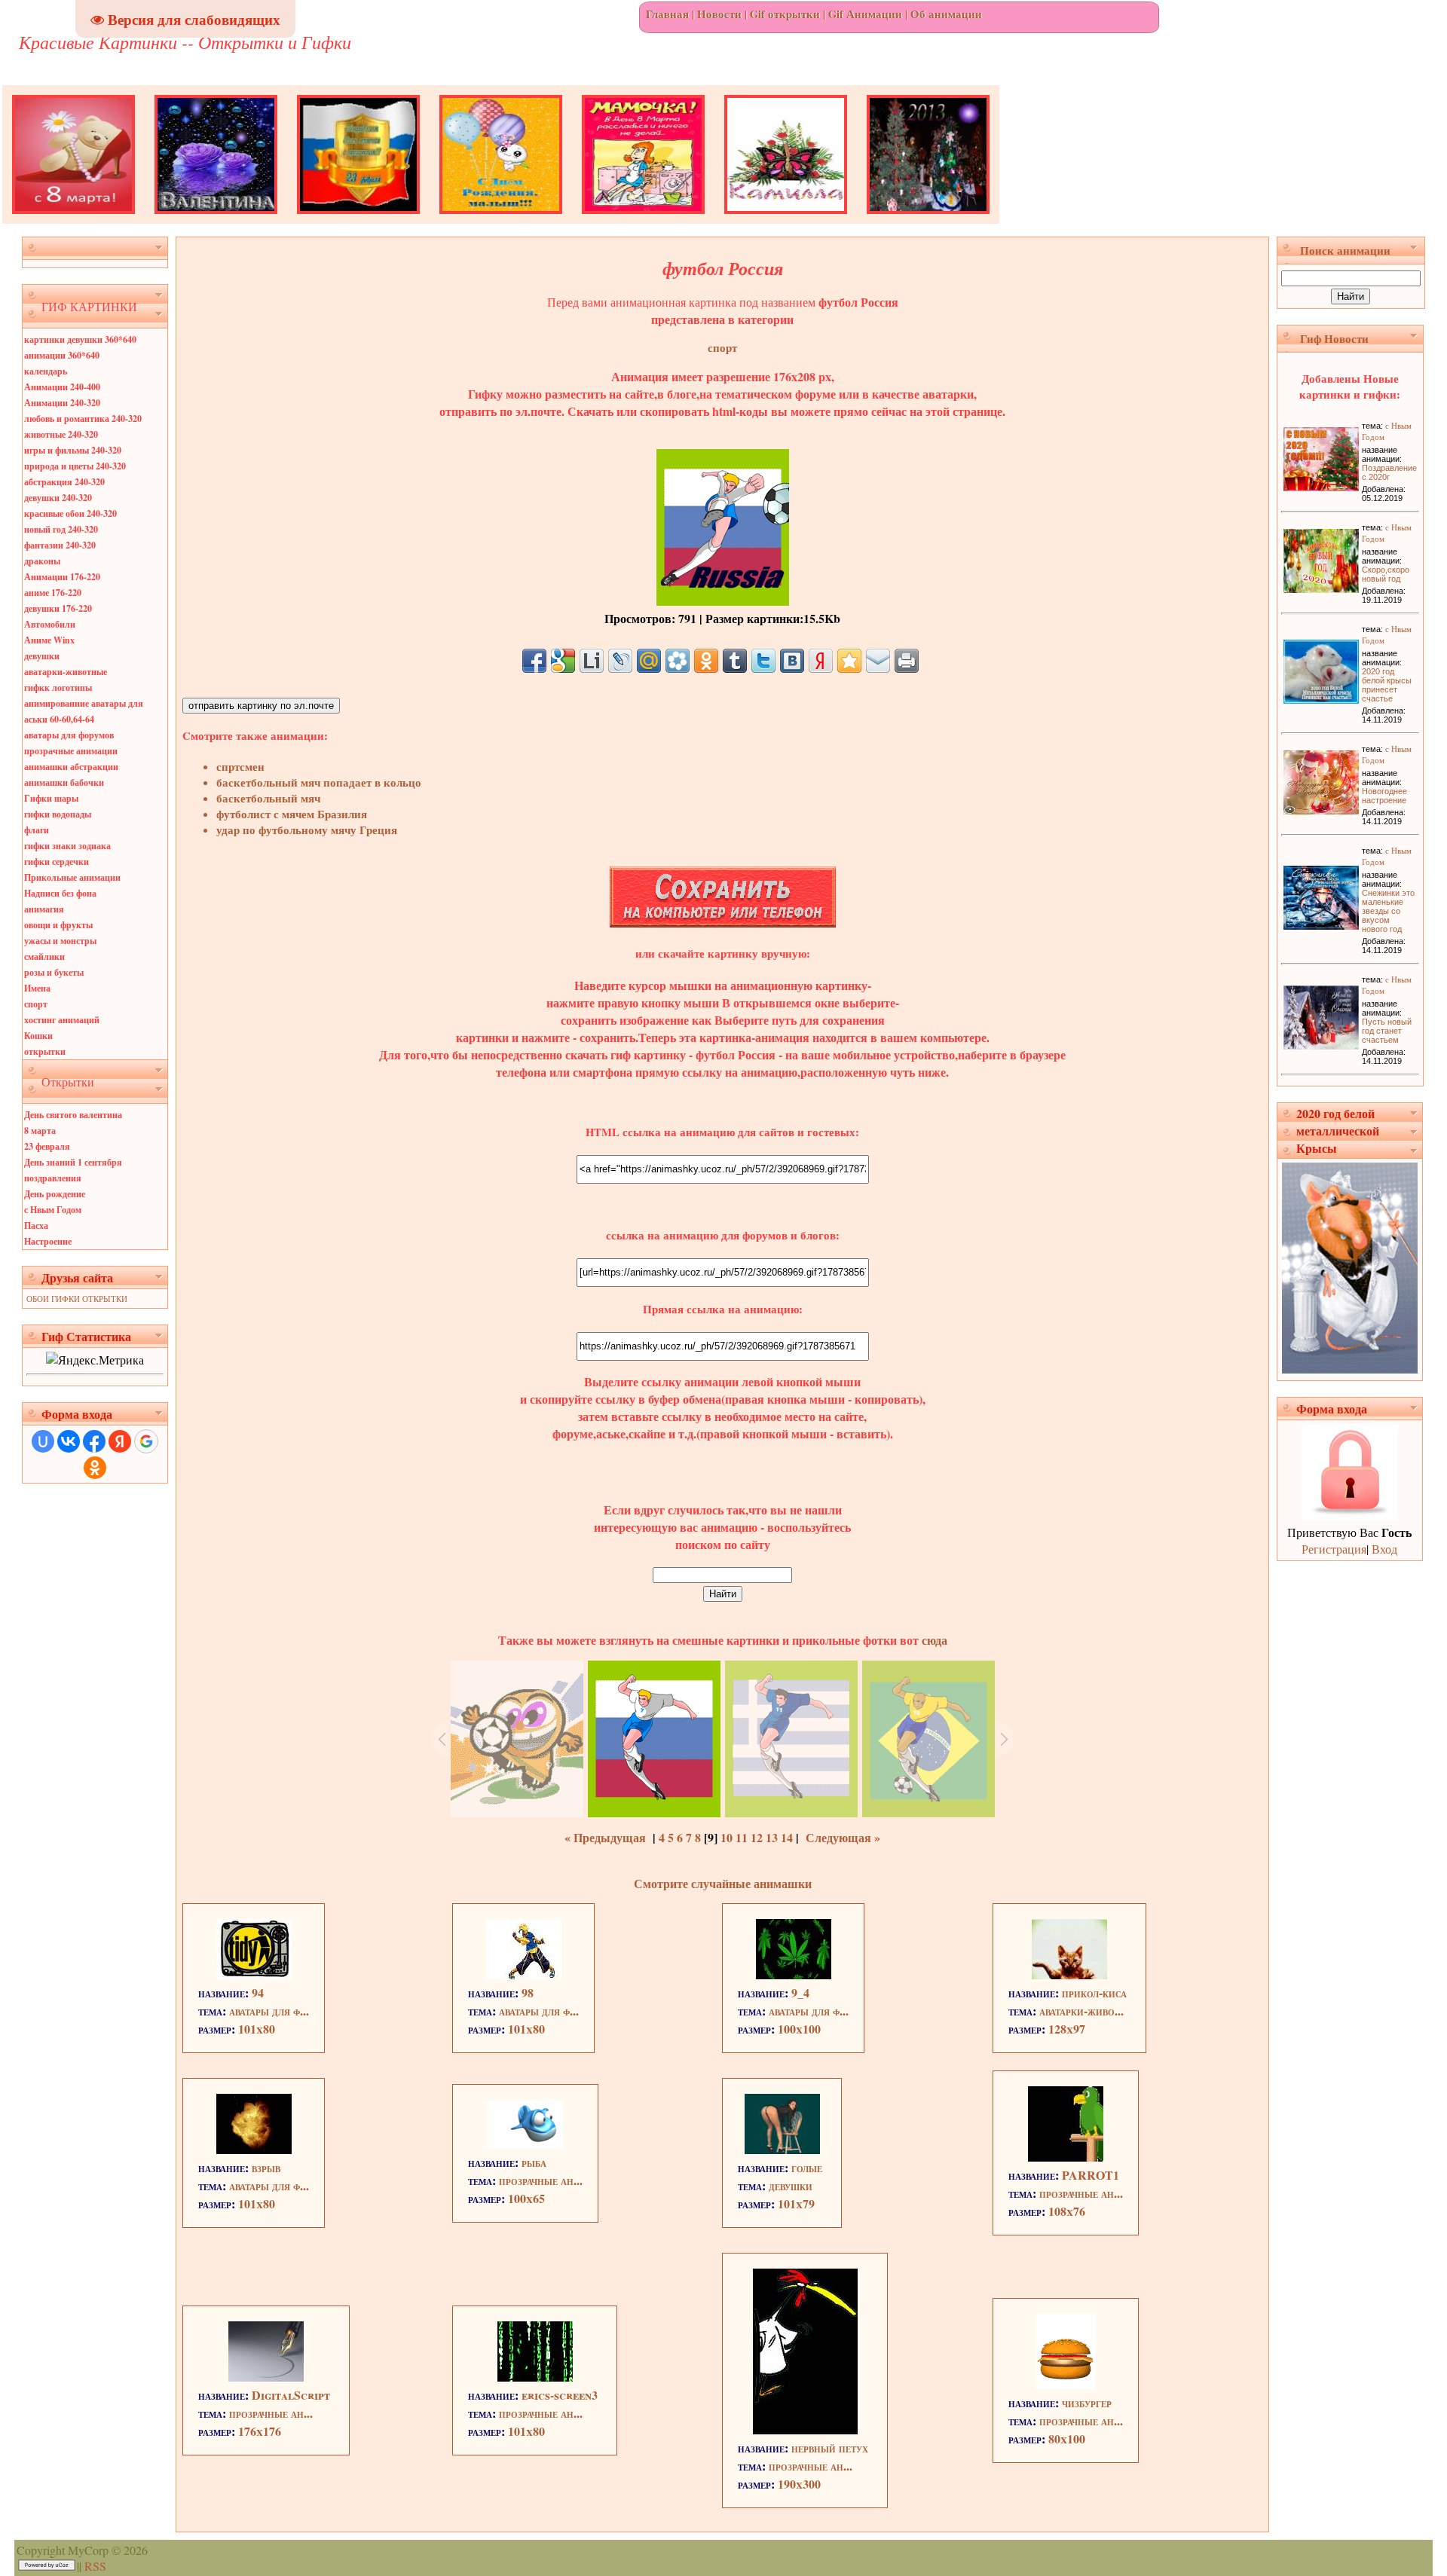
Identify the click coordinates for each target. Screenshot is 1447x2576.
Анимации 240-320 (62, 403)
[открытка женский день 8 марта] (73, 219)
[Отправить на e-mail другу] (878, 661)
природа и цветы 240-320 (75, 466)
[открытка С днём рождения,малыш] (501, 219)
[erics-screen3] (535, 2377)
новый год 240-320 (61, 529)
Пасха (36, 1225)
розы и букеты (54, 972)
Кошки (38, 1036)
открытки (45, 1051)
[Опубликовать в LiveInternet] (592, 661)
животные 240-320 (61, 434)
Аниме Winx (49, 640)
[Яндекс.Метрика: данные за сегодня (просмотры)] (95, 1360)
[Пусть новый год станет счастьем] (1321, 1045)
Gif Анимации (865, 14)
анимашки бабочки (64, 782)
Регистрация (1334, 1549)
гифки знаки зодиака (67, 846)
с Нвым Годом (53, 1210)
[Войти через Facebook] (94, 1441)
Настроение (48, 1241)
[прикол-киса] (1069, 1974)
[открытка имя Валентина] (216, 219)
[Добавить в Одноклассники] (706, 661)
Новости (719, 14)
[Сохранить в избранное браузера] (849, 661)
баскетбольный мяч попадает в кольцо (319, 782)
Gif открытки (785, 14)
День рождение (55, 1194)
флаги (37, 830)
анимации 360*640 (62, 355)
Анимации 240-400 (62, 387)
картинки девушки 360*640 (80, 339)
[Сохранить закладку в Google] (563, 661)
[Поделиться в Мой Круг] (678, 661)
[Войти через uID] (43, 1441)
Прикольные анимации (72, 877)
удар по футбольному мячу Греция (307, 830)
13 (772, 1837)
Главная (667, 14)
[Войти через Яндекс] (120, 1441)
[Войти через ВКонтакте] (69, 1441)
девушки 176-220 (58, 608)
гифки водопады (58, 814)
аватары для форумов (69, 735)
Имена (37, 988)
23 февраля (47, 1146)
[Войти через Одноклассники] (95, 1468)
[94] (254, 1974)
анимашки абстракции (71, 767)
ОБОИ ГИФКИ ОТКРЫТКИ (77, 1299)
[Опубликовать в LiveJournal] (620, 661)
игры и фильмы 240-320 (73, 450)
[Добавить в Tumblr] (735, 661)
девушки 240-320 (58, 498)
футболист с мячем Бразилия (292, 814)
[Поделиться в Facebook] (534, 661)
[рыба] (525, 2144)
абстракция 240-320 (64, 482)
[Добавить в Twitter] (763, 661)
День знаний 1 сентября (73, 1162)
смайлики (44, 956)
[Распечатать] (907, 661)
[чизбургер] (1066, 2384)
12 (757, 1837)
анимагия (44, 909)
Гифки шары (51, 798)
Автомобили (50, 624)
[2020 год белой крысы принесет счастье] (1321, 699)
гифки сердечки (57, 862)
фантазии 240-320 (60, 545)
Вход (1384, 1549)
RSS (95, 2566)
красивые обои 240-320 (70, 513)
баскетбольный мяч (268, 798)
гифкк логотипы (58, 688)
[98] (524, 1974)
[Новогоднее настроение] (1321, 810)
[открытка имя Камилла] (786, 219)
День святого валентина (73, 1115)
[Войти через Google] (146, 1441)
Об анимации (946, 14)
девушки (42, 656)
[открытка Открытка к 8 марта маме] (643, 219)
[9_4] (794, 1974)
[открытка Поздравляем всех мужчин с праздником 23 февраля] (358, 219)
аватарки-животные (66, 672)
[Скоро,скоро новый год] (1321, 588)
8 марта (40, 1131)
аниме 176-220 (53, 593)
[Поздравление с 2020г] (1321, 486)
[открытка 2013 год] (928, 219)
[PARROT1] (1066, 2157)
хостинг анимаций (62, 1020)
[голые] (782, 2149)
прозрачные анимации (71, 751)
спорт (36, 1004)
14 (787, 1837)
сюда (933, 1640)
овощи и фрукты (58, 925)
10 (727, 1837)
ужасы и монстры (60, 941)
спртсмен (240, 767)
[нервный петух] (805, 2429)
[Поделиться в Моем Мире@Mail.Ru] (649, 661)
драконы (42, 561)
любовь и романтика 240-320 (83, 419)
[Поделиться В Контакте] (792, 661)
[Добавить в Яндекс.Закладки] (821, 661)
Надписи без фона (60, 893)
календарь (46, 371)
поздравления (53, 1178)
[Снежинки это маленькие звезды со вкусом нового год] (1321, 925)
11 (742, 1837)
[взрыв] (254, 2149)
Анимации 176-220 (62, 577)
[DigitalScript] (266, 2377)
